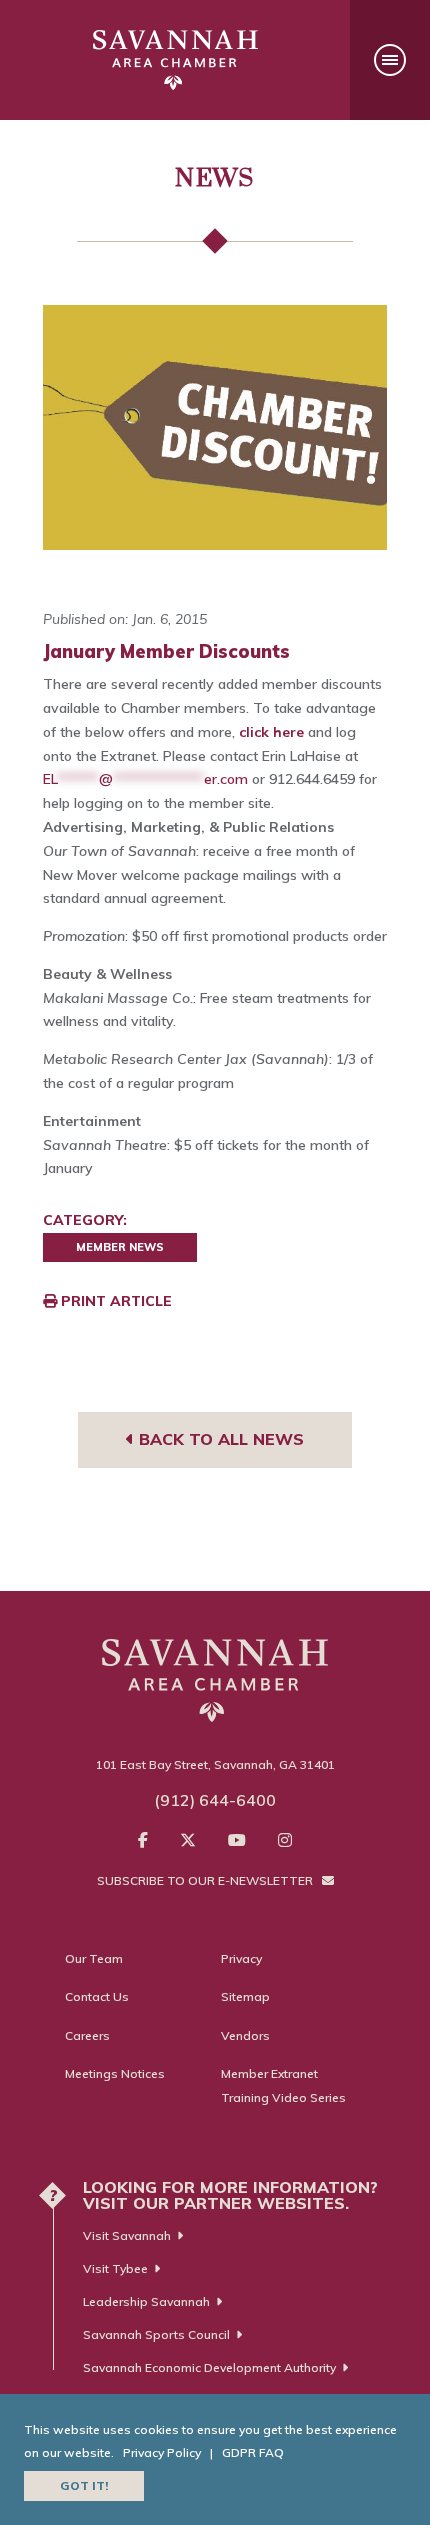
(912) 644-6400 (215, 1800)
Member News (120, 1247)
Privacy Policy (162, 2452)
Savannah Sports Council (156, 2334)
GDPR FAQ (253, 2452)
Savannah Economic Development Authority (209, 2367)
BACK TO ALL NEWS (219, 1439)
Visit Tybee (115, 2268)
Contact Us (97, 1996)
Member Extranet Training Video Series (283, 2085)
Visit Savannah (127, 2235)
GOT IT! (84, 2485)
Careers (87, 2035)
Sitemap (245, 1996)
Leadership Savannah (146, 2301)
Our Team (94, 1958)
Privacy (241, 1958)
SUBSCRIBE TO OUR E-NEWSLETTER (206, 1880)
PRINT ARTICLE (114, 1301)
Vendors (245, 2035)
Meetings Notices (115, 2073)
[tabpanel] (215, 427)
